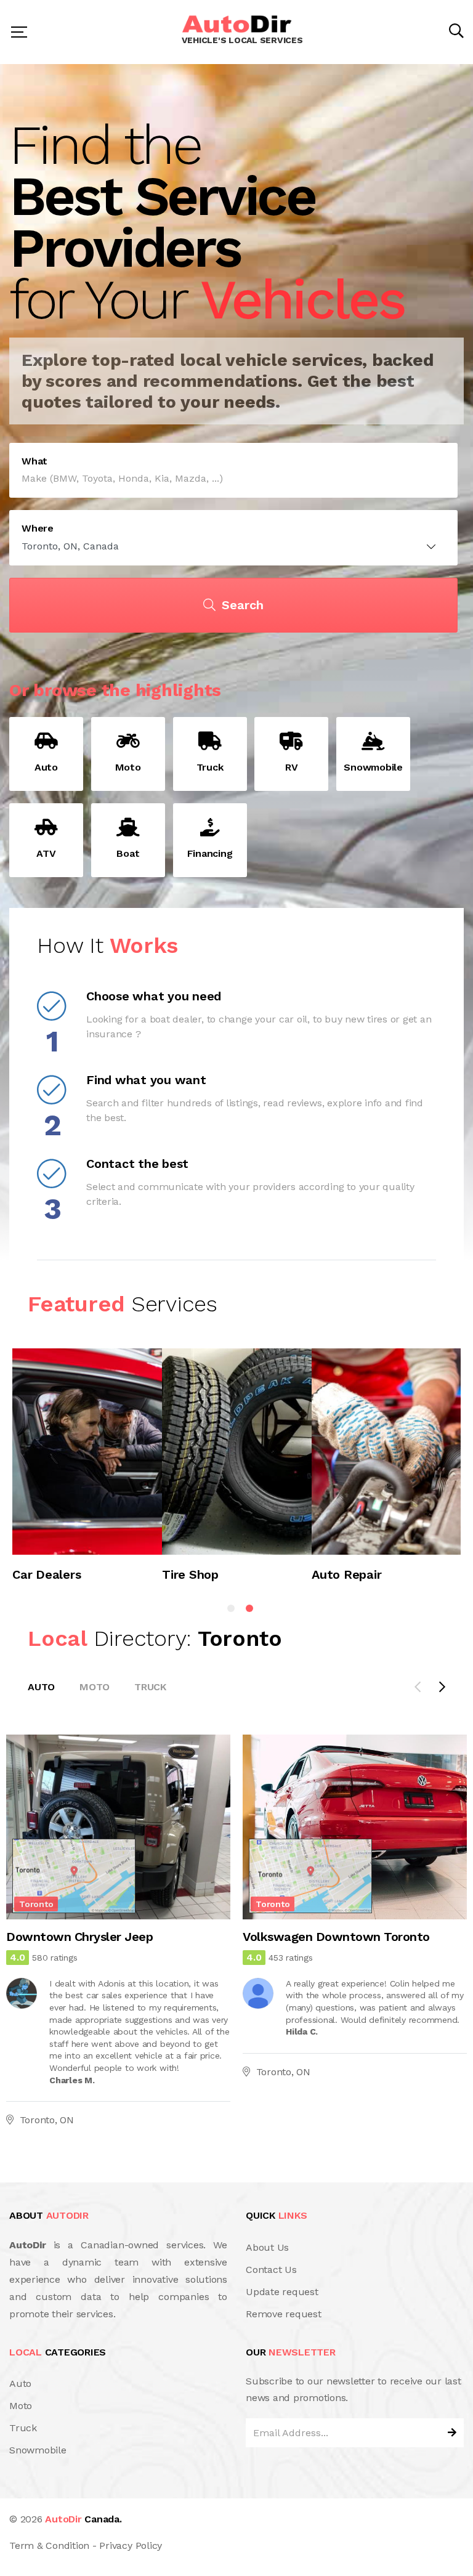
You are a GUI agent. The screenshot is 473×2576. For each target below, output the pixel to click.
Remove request (284, 2314)
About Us (267, 2247)
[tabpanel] (87, 1471)
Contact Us (271, 2270)
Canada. (83, 2519)
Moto (95, 1687)
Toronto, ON (47, 2120)
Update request (282, 2292)
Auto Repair (346, 1575)
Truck (150, 1687)
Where (38, 529)
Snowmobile (38, 2450)
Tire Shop (190, 1575)
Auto (41, 1687)
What (34, 461)
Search (243, 605)
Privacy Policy (131, 2546)
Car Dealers (46, 1575)
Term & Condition (49, 2546)
